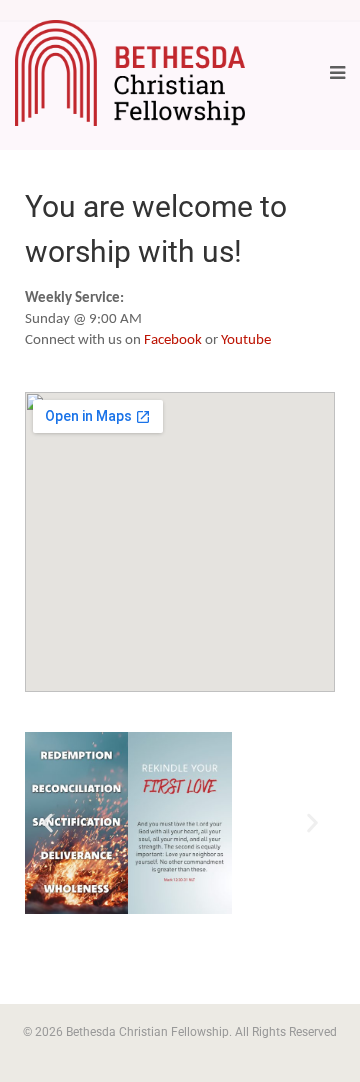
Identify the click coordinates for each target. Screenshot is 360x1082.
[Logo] (130, 73)
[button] (47, 823)
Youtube (246, 340)
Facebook (173, 340)
